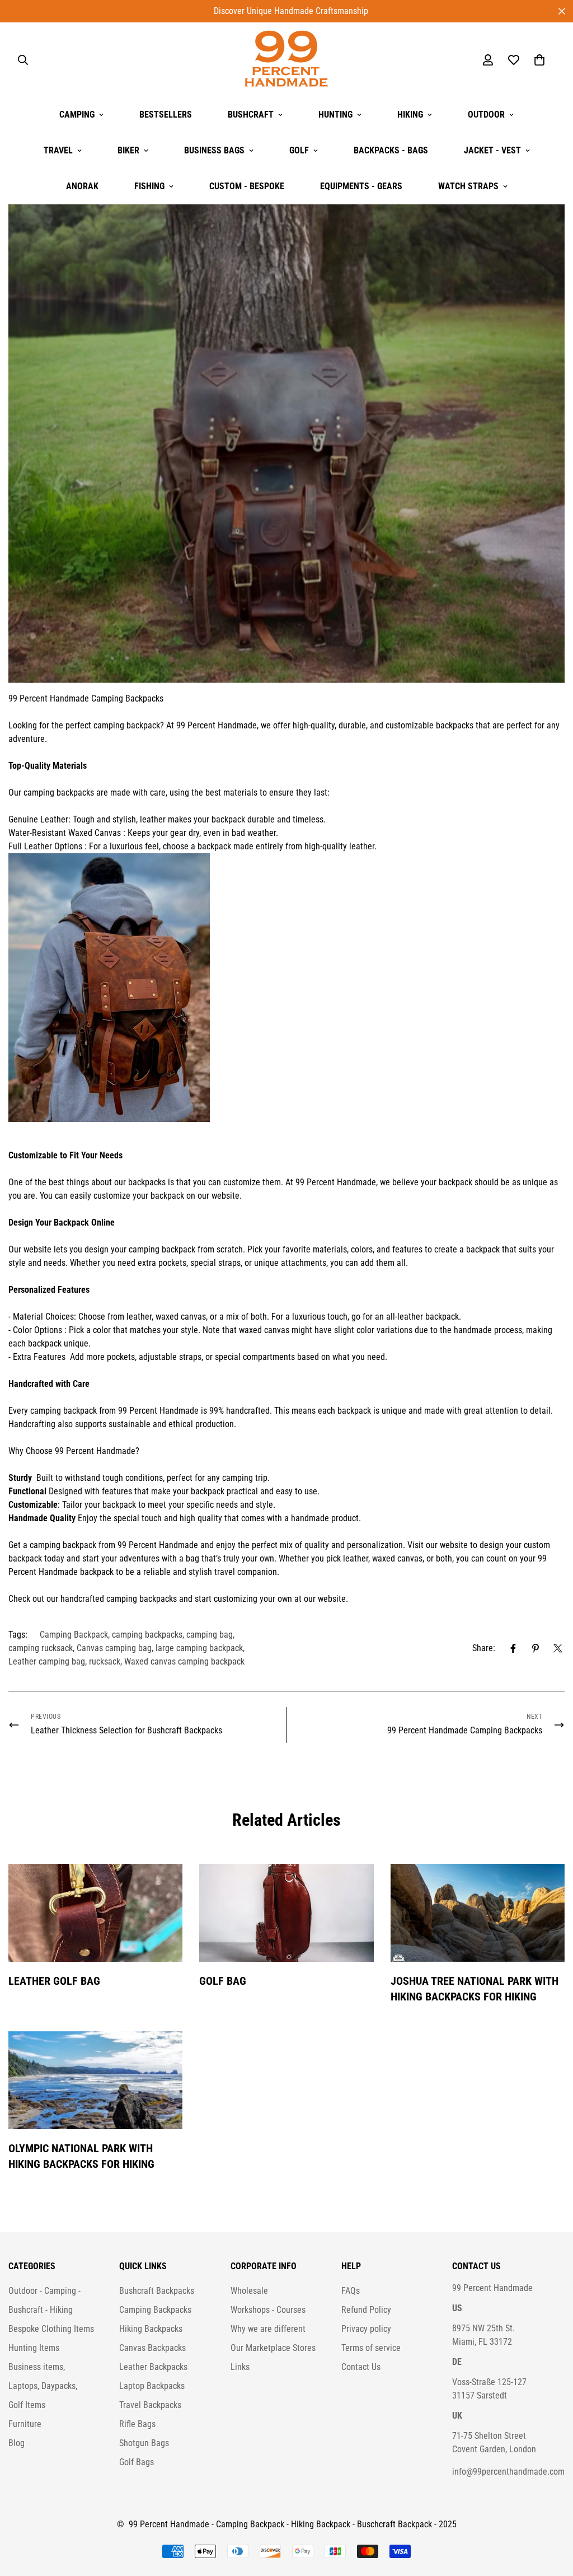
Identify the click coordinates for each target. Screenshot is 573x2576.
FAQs (351, 2291)
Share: (484, 1648)
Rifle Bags (137, 2424)
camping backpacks (59, 793)
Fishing (149, 186)
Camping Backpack (74, 1635)
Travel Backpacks (150, 2405)
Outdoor (486, 114)
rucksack (105, 1661)
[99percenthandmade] (286, 60)
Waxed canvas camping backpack (184, 1661)
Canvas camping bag (114, 1648)
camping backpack (127, 725)
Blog (17, 2443)
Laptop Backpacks (152, 2386)
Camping (77, 114)
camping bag (210, 1635)
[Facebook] (513, 1648)
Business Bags (214, 150)
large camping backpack (199, 1648)
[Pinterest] (536, 1648)
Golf (299, 150)
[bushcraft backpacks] (90, 698)
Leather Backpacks (153, 2367)
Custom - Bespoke (247, 186)
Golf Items (27, 2405)
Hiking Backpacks (151, 2329)
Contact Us (361, 2367)
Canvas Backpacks (152, 2348)
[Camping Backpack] (286, 988)
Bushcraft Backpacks (157, 2291)
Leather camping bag (47, 1661)
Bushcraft (251, 114)
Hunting (335, 114)
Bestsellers (166, 114)
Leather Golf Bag (54, 1981)
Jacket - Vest (492, 150)
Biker (128, 150)
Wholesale (249, 2291)
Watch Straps (468, 186)
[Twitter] (558, 1648)
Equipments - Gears (361, 186)
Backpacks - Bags (391, 150)
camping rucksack (41, 1648)
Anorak (82, 186)
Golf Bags (137, 2462)
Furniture (25, 2424)
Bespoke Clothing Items (51, 2329)
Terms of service (371, 2348)
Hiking (410, 114)
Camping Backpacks (127, 698)
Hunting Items (34, 2348)
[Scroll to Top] (551, 2515)
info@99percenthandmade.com (508, 2472)
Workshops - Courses (268, 2310)
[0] (539, 60)
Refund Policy (366, 2310)
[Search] (23, 60)
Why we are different (268, 2329)
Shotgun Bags (144, 2443)
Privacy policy (366, 2329)
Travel (58, 150)
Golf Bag (223, 1981)
